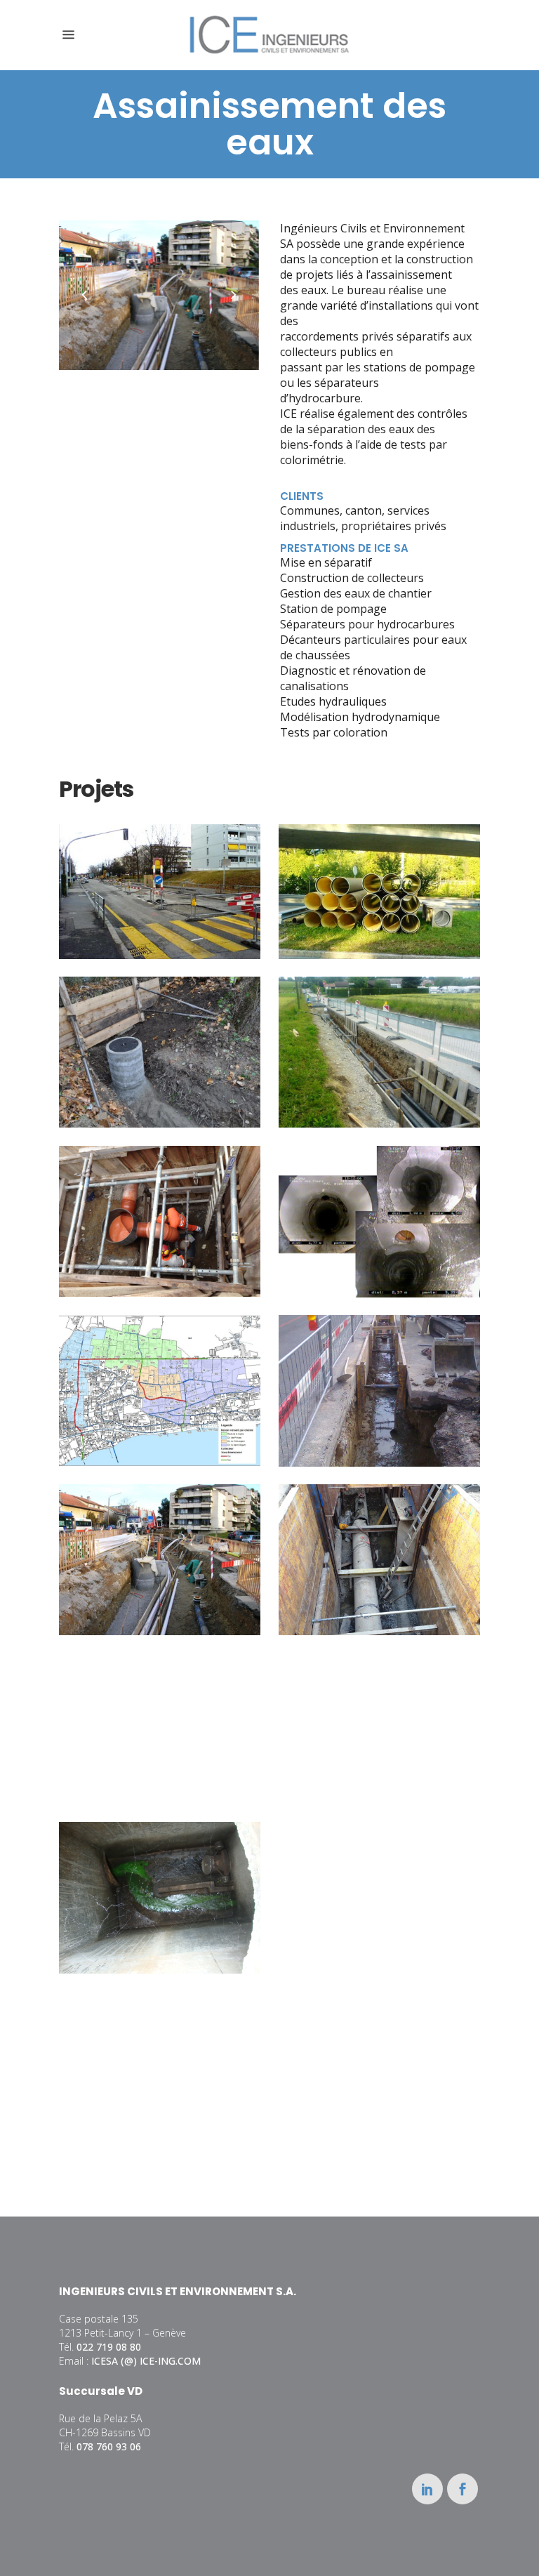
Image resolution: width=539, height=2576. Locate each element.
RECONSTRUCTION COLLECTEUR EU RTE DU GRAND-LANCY (379, 1375)
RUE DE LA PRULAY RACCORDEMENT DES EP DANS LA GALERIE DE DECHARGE (379, 1544)
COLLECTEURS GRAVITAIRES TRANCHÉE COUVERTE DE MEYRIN (160, 1544)
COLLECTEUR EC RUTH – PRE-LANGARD (160, 1036)
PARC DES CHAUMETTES (160, 1713)
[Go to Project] (172, 915)
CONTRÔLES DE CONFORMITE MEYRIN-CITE (160, 1882)
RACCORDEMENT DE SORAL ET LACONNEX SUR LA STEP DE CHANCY (379, 1036)
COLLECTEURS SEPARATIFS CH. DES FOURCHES (160, 2051)
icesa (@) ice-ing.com (146, 2361)
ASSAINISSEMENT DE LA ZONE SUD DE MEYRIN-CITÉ (159, 876)
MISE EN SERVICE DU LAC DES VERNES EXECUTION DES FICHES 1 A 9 (160, 1205)
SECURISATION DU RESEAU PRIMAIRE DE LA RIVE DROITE (379, 876)
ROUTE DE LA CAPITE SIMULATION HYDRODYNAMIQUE (160, 1375)
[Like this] (147, 915)
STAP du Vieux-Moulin (379, 1713)
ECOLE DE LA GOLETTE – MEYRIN (379, 1882)
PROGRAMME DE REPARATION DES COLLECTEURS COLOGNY (379, 1206)
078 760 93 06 (109, 2446)
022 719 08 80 (109, 2347)
